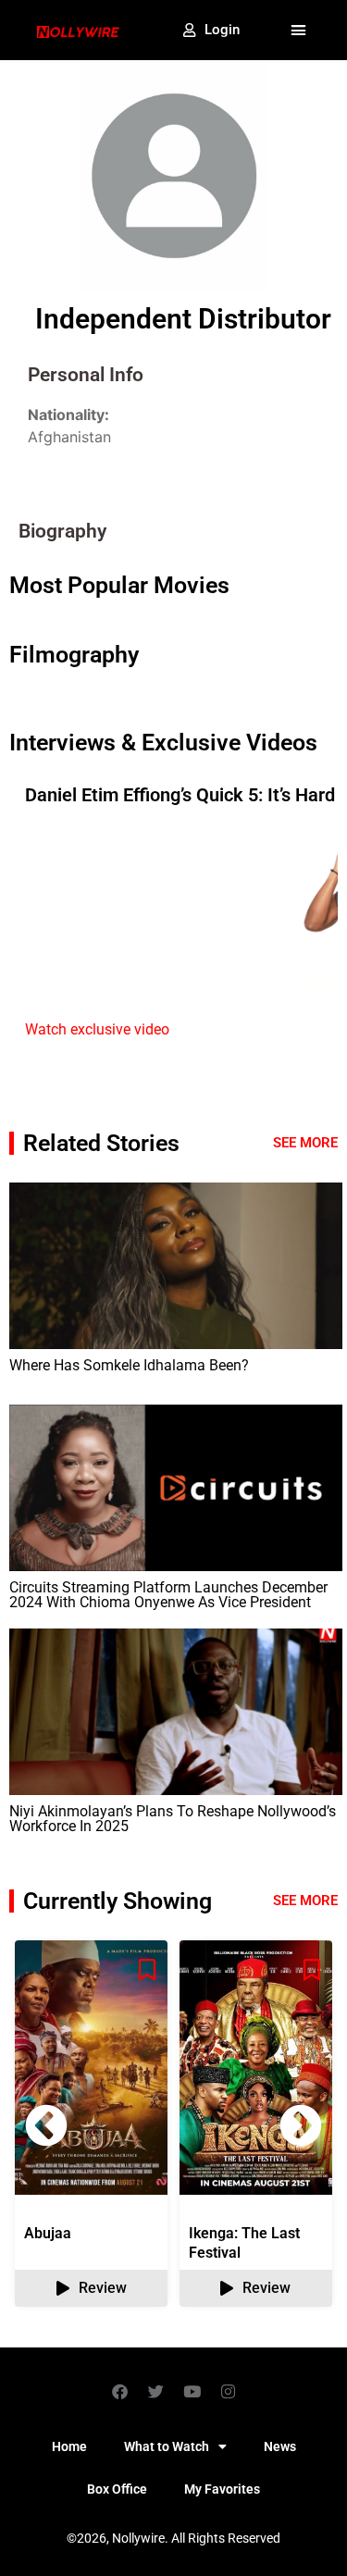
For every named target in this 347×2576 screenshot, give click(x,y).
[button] (299, 31)
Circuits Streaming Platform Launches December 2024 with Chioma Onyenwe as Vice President (168, 1595)
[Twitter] (155, 2391)
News (280, 2446)
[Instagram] (228, 2391)
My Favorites (222, 2489)
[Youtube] (192, 2391)
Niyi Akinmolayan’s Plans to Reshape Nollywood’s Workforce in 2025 (173, 1819)
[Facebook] (119, 2391)
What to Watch (167, 2446)
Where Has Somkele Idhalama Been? (129, 1365)
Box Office (117, 2489)
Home (69, 2446)
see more (305, 1901)
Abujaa (48, 2233)
